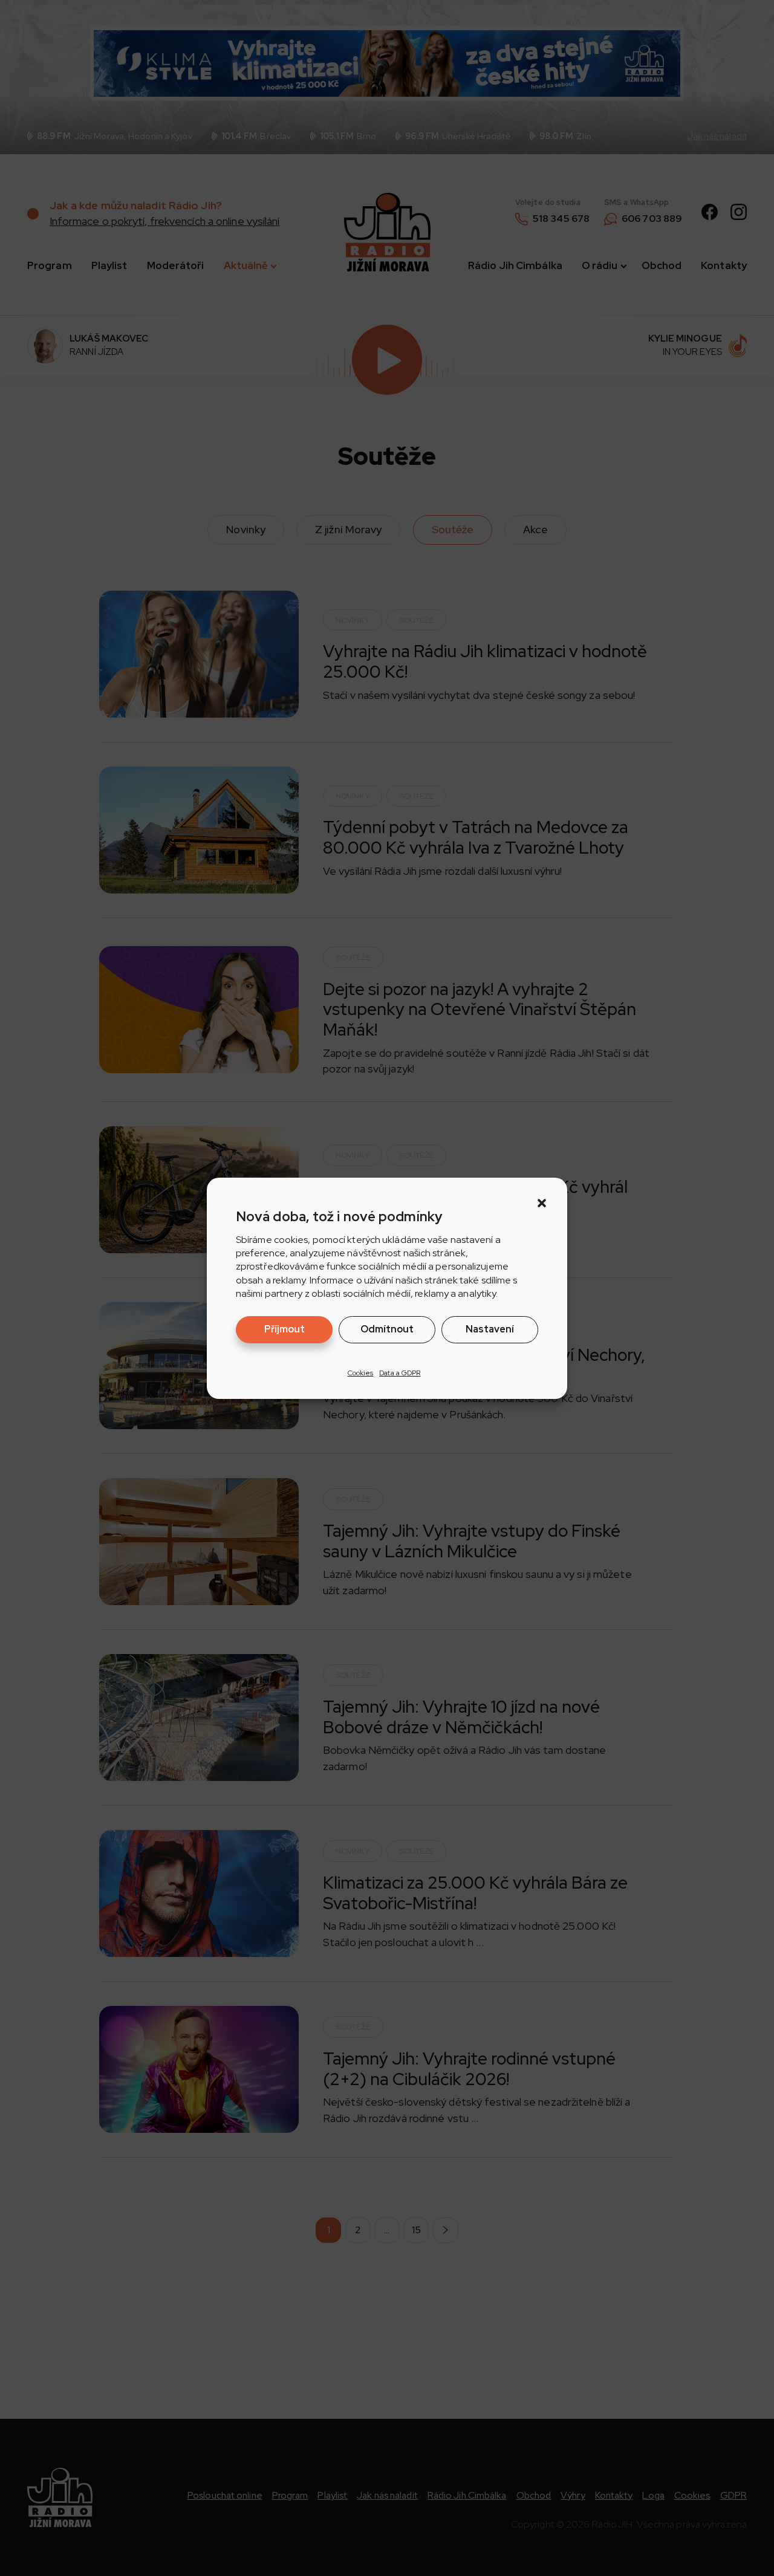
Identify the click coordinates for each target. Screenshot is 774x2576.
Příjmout (285, 1329)
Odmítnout (387, 1329)
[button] (542, 1203)
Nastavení (490, 1329)
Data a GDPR (400, 1372)
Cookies (361, 1372)
